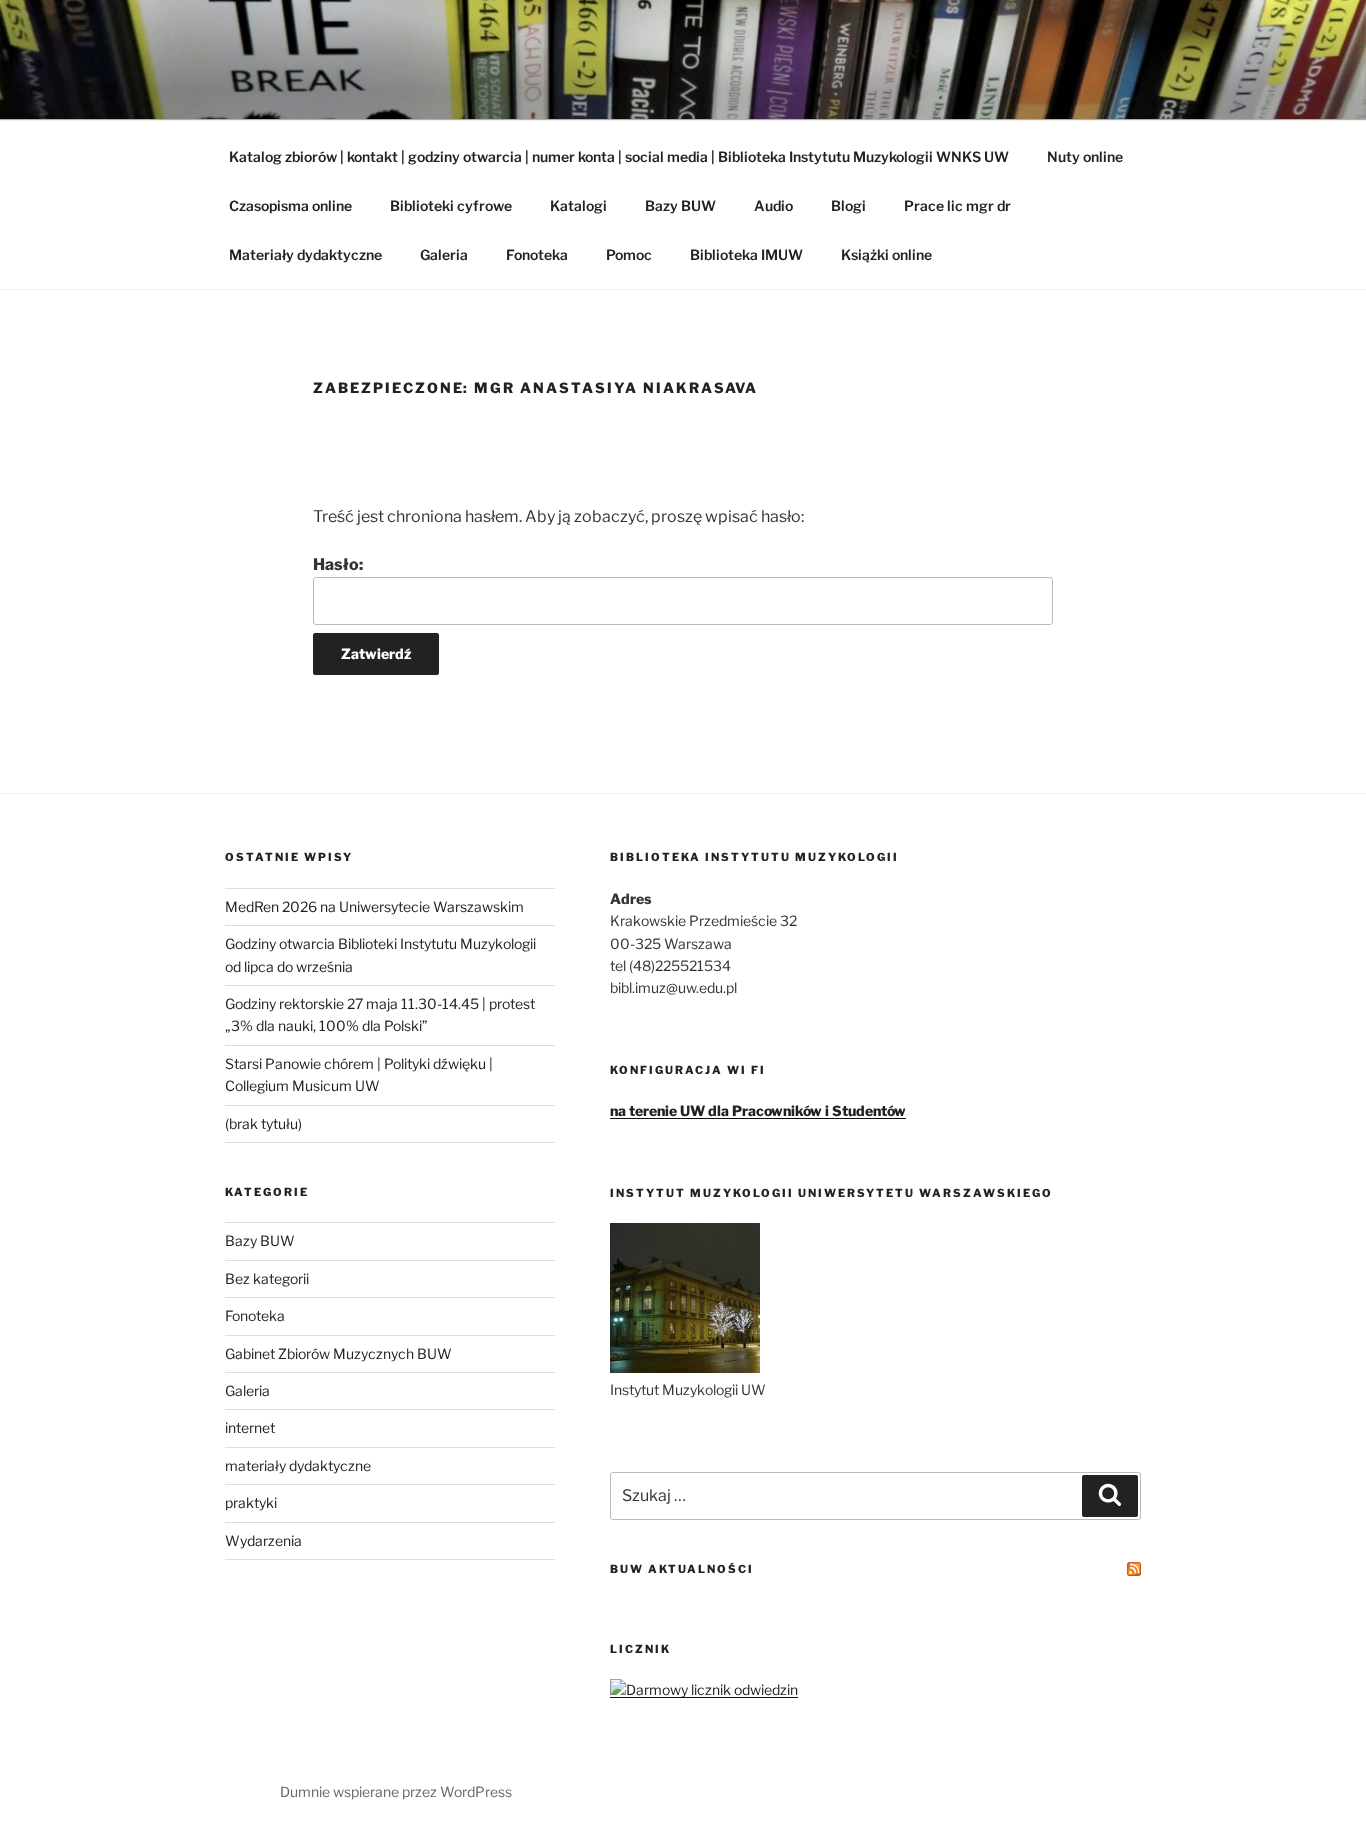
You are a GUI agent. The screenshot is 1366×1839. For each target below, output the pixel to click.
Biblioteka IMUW (746, 254)
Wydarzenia (263, 1540)
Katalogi (578, 205)
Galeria (444, 254)
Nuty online (1085, 156)
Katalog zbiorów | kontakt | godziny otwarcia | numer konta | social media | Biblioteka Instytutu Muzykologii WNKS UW (619, 156)
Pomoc (629, 254)
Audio (773, 205)
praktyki (251, 1502)
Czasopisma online (290, 205)
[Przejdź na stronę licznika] (704, 1689)
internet (250, 1427)
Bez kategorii (267, 1278)
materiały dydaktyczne (298, 1465)
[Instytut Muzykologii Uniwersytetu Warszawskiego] (685, 1367)
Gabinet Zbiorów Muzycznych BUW (338, 1353)
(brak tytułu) (263, 1123)
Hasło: (338, 564)
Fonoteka (537, 254)
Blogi (848, 205)
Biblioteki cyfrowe (451, 205)
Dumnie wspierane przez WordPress (396, 1791)
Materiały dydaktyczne (305, 254)
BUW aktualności (682, 1569)
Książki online (886, 254)
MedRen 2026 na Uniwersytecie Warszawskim (374, 906)
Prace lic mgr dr (957, 205)
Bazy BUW (680, 205)
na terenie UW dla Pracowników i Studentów (758, 1110)
